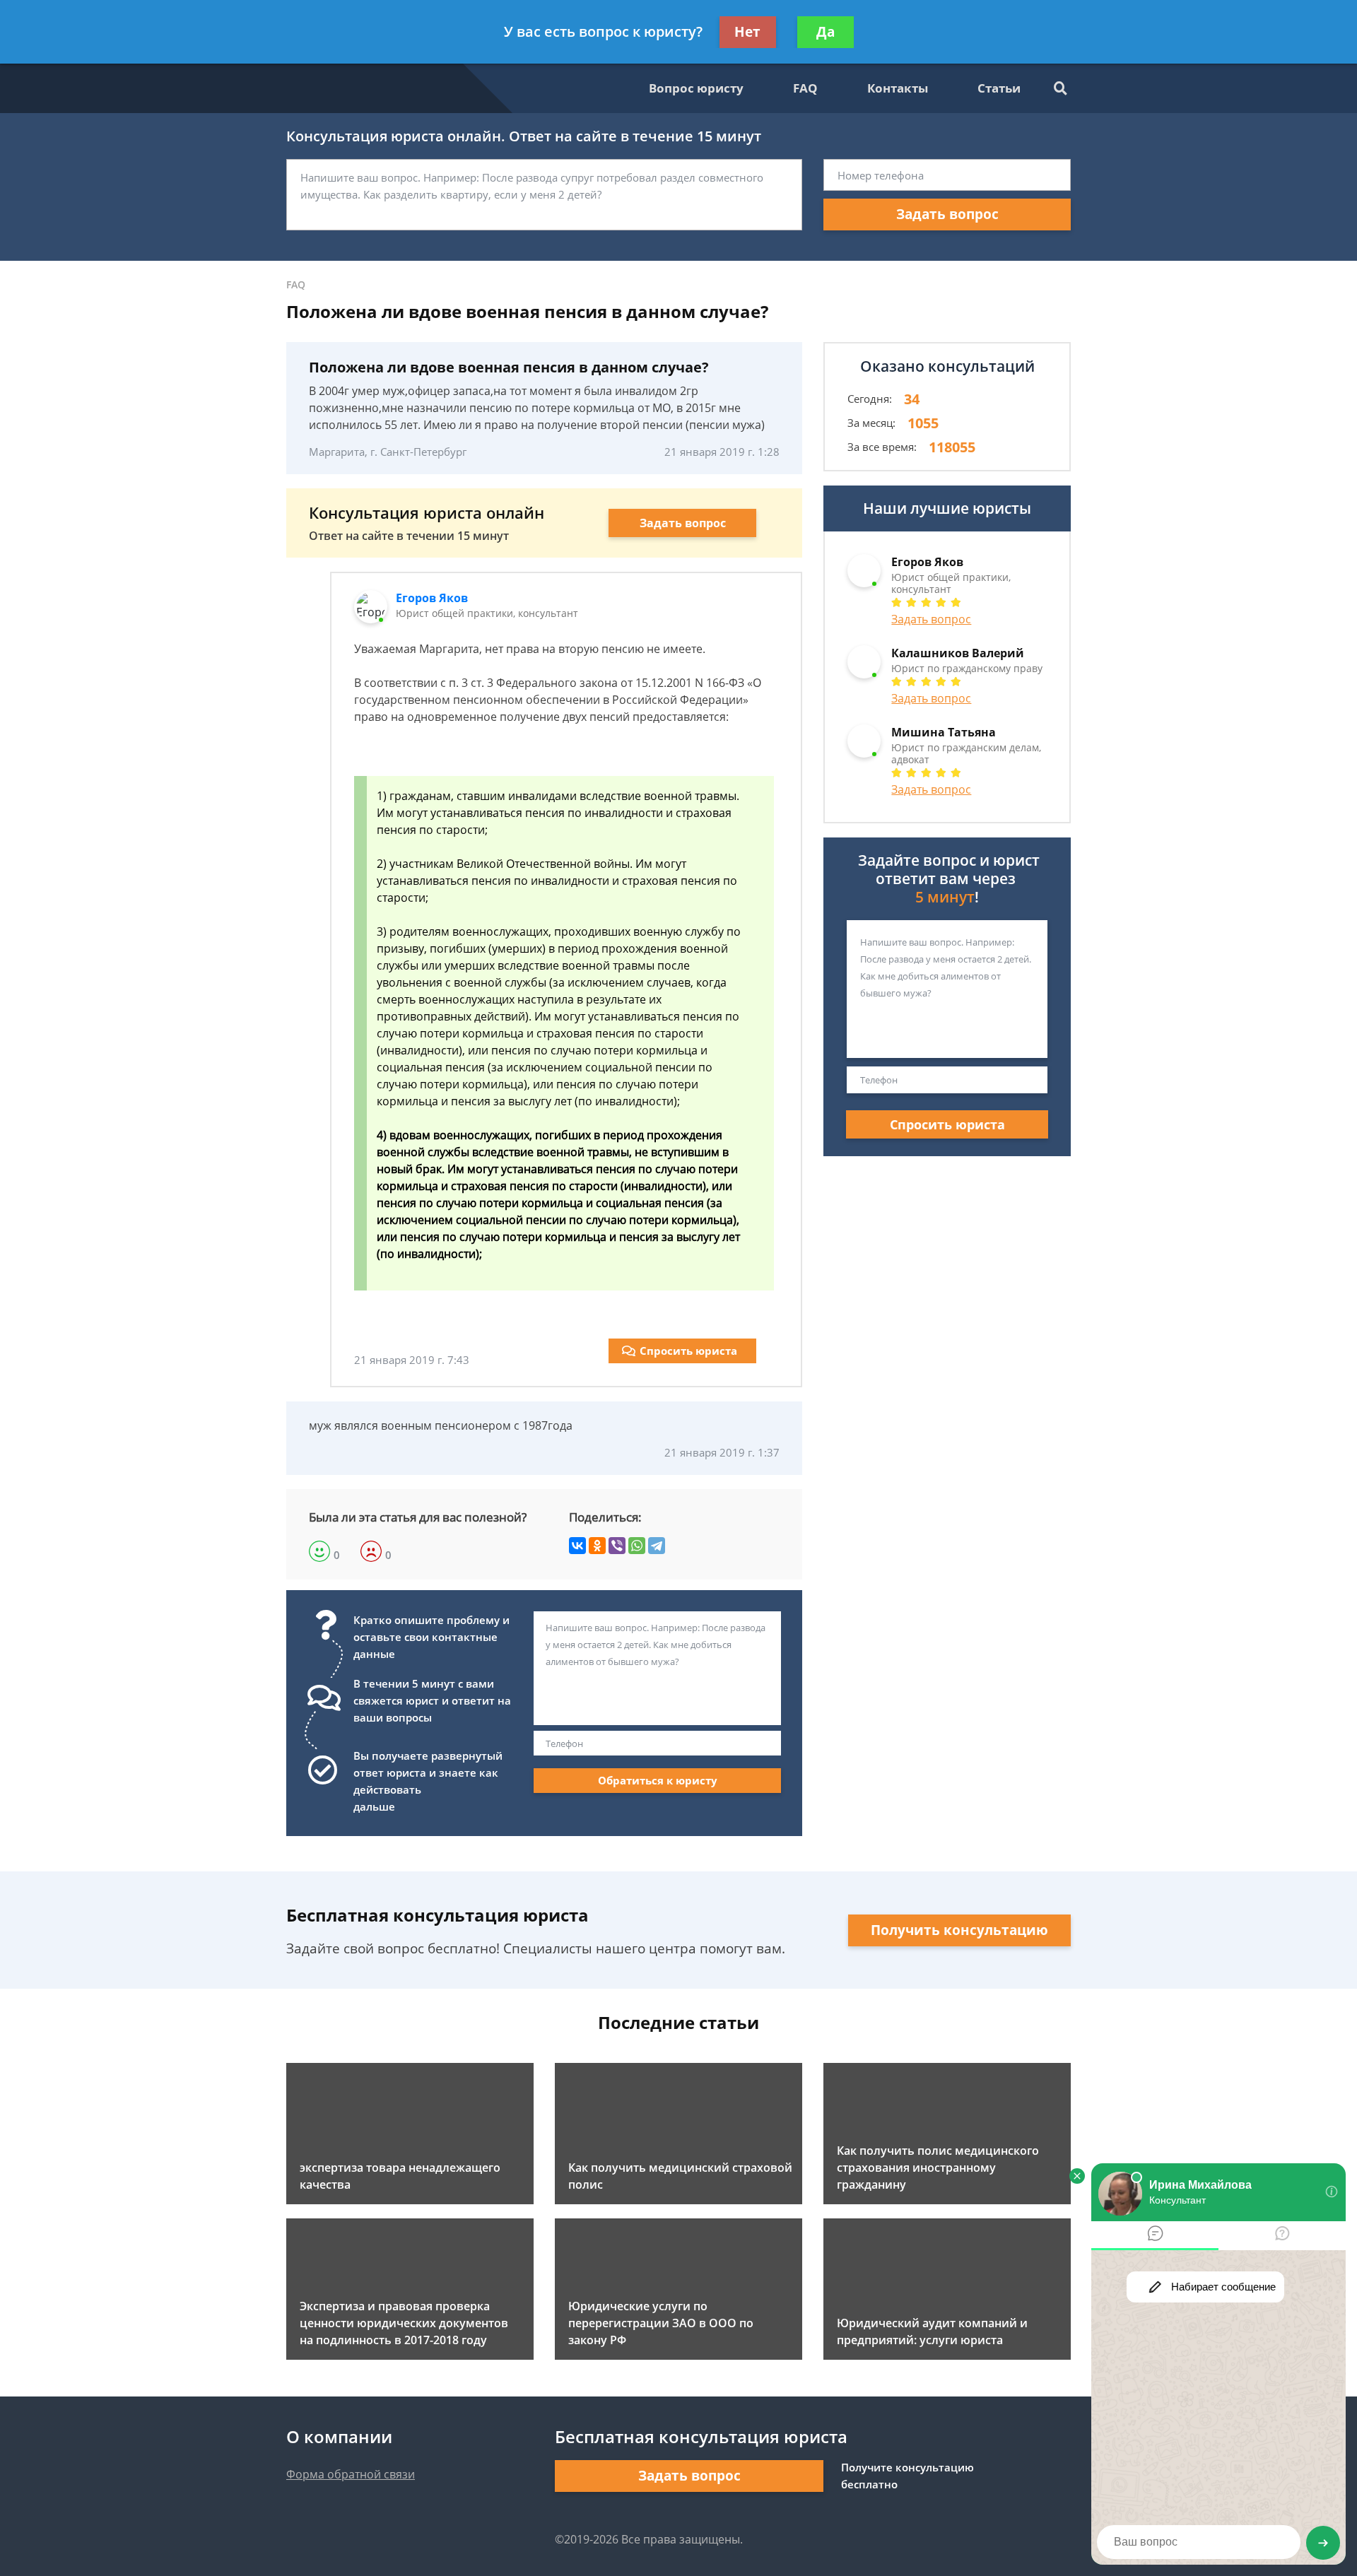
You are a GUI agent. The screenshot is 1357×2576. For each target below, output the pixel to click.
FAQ (805, 88)
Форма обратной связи (351, 2474)
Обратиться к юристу (658, 1780)
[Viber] (617, 1546)
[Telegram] (657, 1546)
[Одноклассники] (597, 1546)
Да (826, 32)
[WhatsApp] (637, 1546)
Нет (747, 32)
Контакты (898, 88)
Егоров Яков (432, 598)
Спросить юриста (688, 1351)
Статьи (999, 88)
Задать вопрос (947, 214)
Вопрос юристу (696, 88)
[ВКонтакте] (577, 1546)
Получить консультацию (959, 1930)
